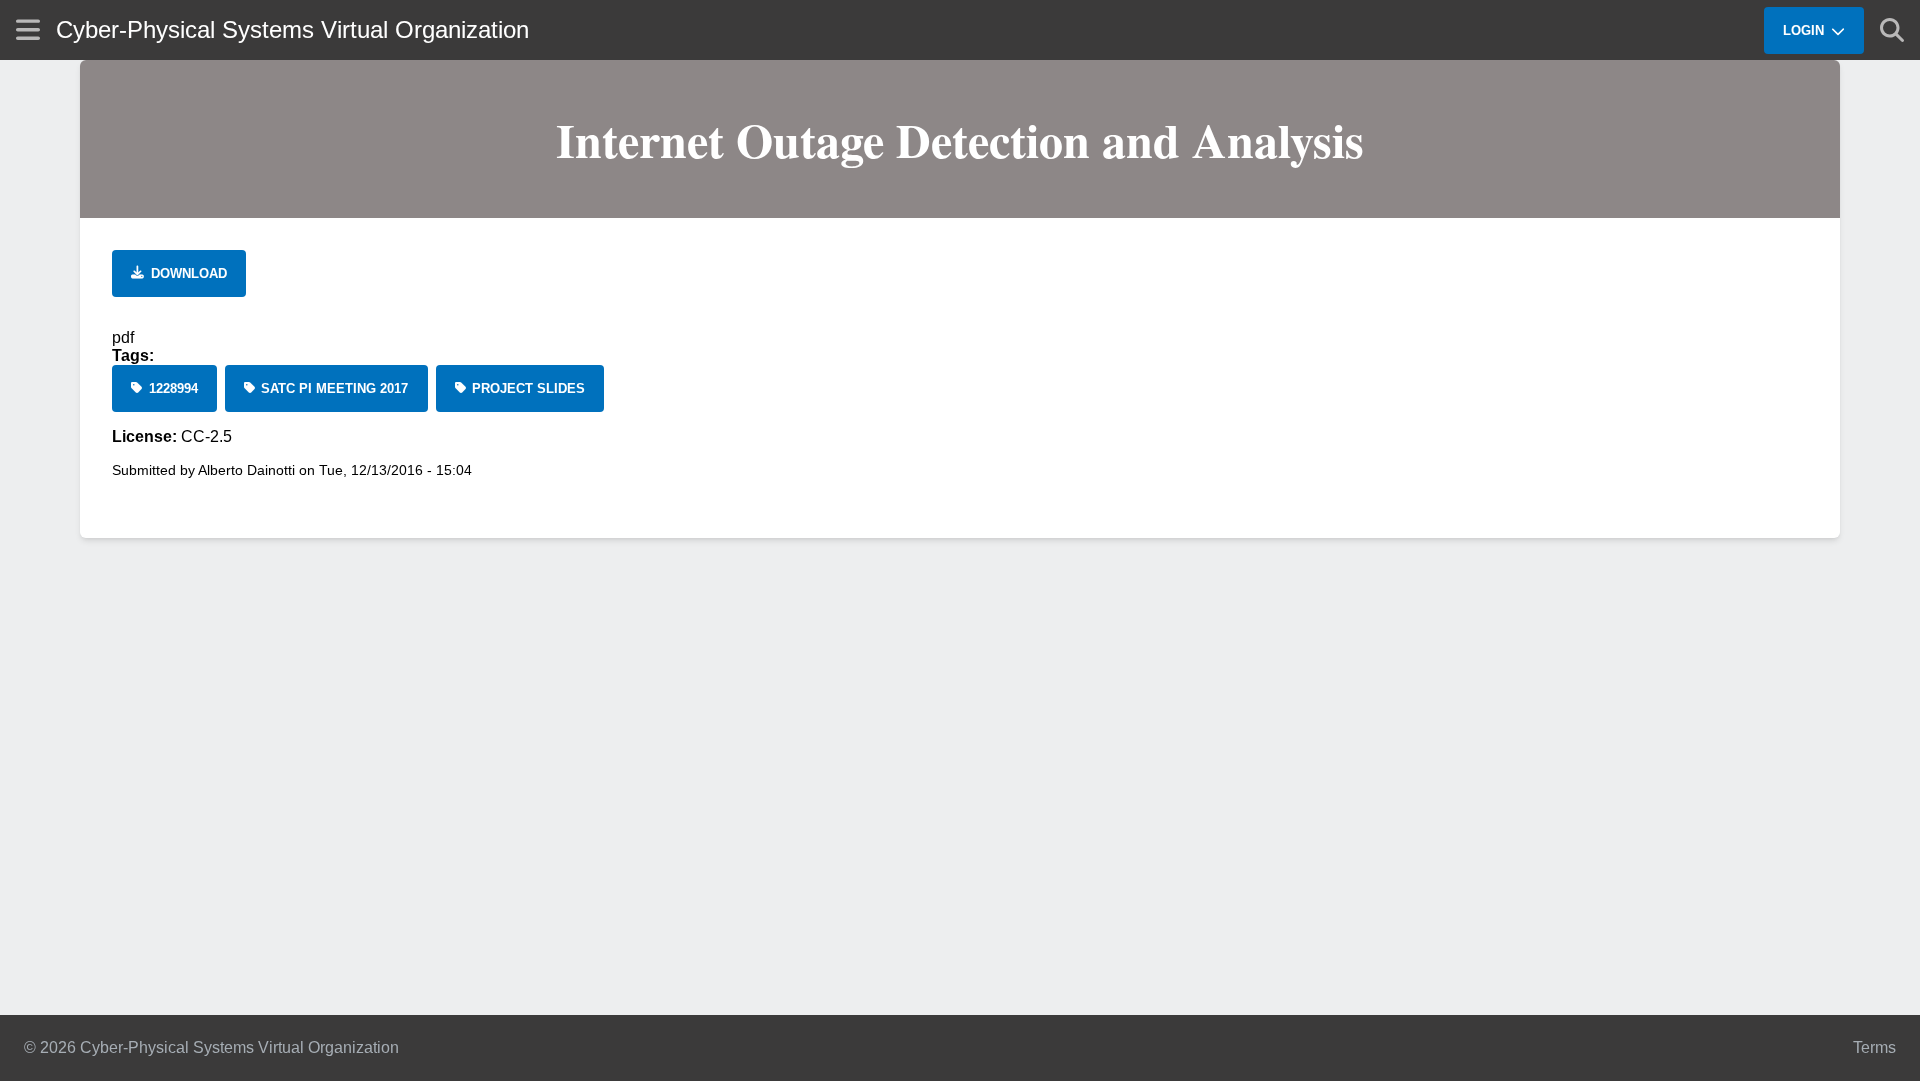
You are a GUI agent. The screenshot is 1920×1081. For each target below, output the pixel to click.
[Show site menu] (28, 29)
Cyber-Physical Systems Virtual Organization (292, 29)
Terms (1874, 1047)
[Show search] (1892, 30)
